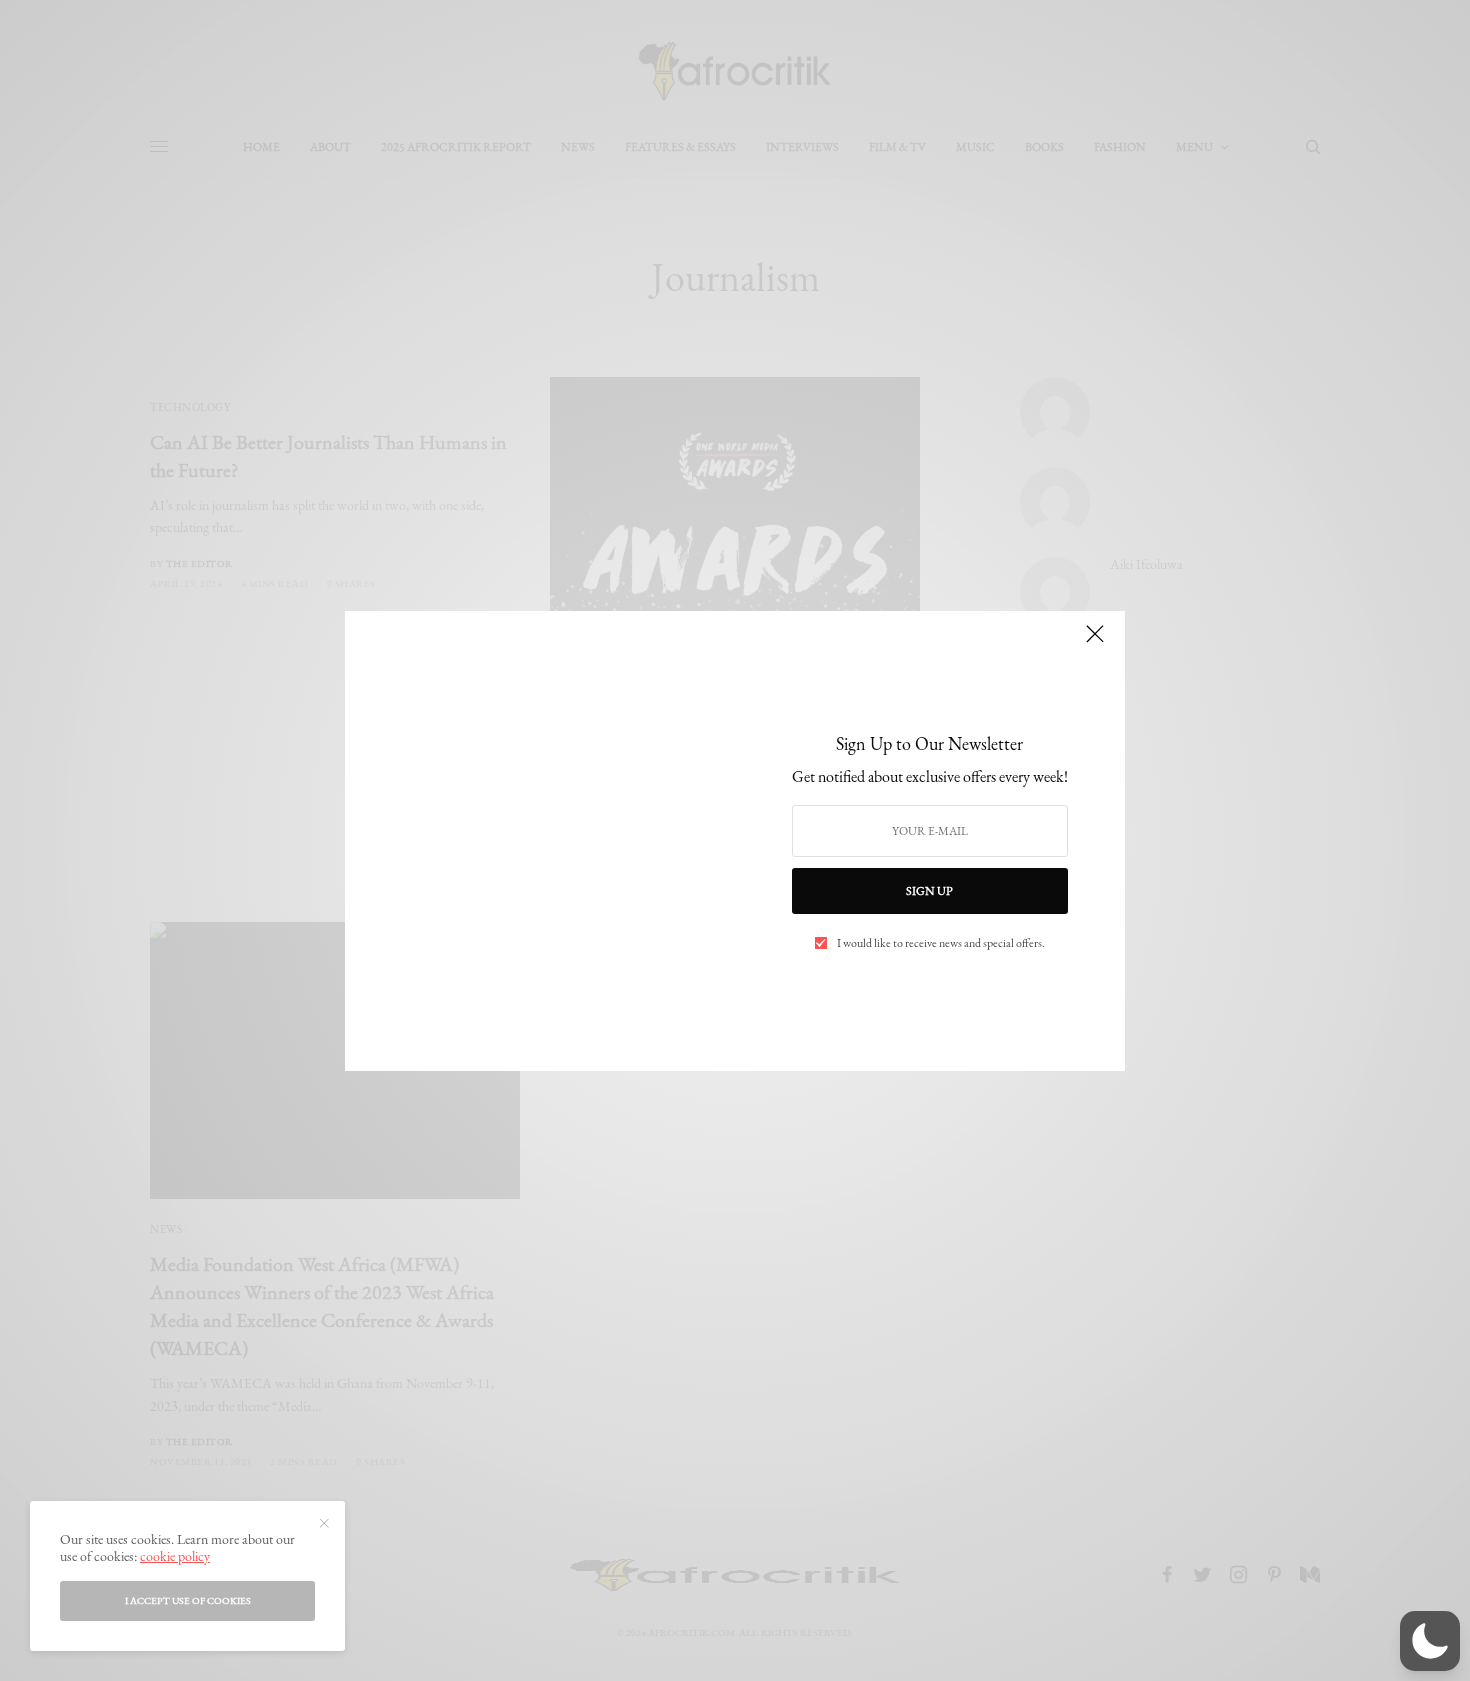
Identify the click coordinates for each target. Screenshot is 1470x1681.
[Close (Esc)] (1095, 643)
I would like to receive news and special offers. (941, 943)
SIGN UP (929, 891)
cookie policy (175, 1556)
